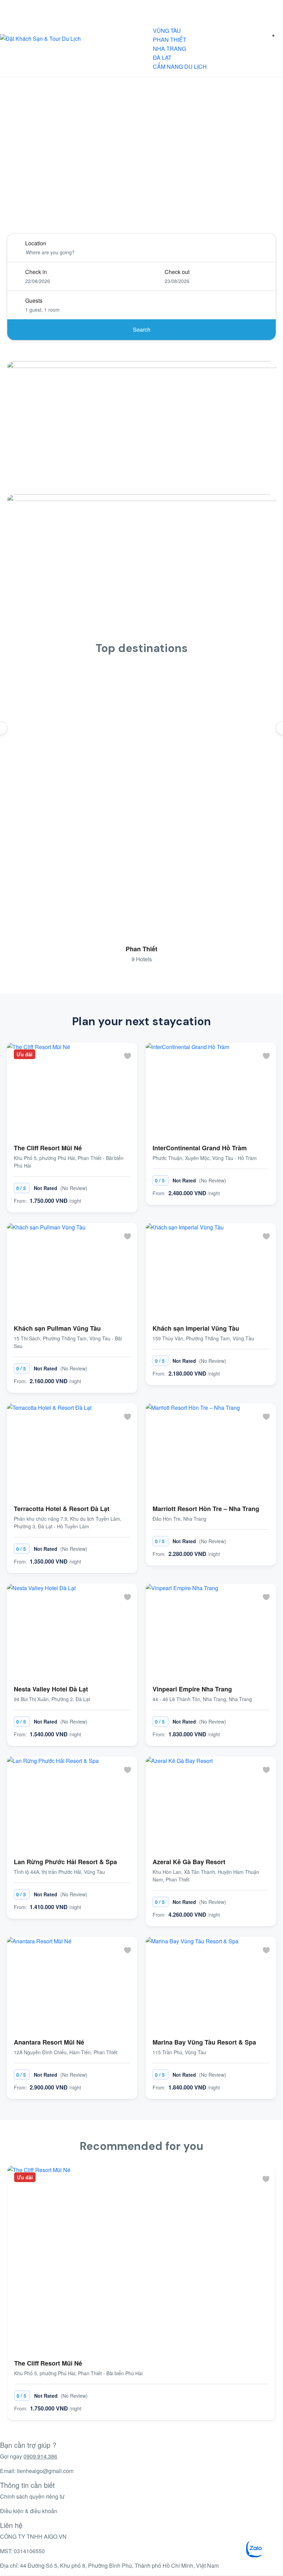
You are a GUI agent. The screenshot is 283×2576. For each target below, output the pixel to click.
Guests (34, 300)
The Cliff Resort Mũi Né (48, 1148)
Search (142, 329)
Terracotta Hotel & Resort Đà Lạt (62, 1509)
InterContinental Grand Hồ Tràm (200, 1148)
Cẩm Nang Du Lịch (180, 67)
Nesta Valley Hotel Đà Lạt (51, 1689)
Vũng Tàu (167, 31)
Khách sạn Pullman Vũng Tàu (57, 1328)
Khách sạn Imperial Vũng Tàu (196, 1328)
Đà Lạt (162, 58)
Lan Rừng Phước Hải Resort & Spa (65, 1862)
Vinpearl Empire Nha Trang (192, 1689)
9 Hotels (142, 959)
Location (36, 243)
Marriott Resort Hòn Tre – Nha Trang (206, 1509)
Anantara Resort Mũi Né (49, 2042)
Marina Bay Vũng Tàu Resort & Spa (204, 2042)
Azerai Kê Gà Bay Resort (189, 1862)
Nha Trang (169, 49)
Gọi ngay (29, 2456)
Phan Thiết (170, 40)
